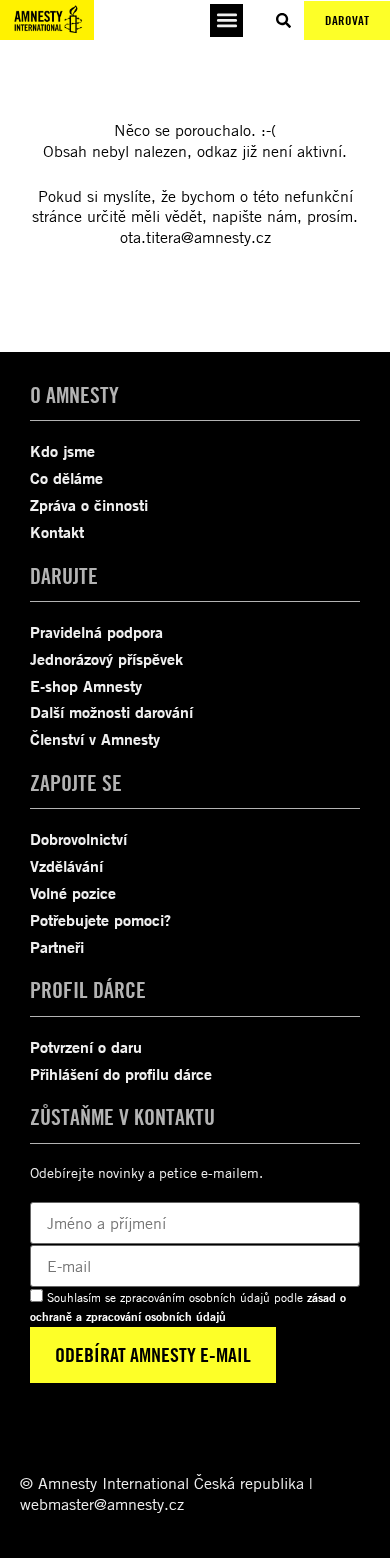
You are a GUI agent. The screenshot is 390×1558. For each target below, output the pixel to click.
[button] (226, 20)
